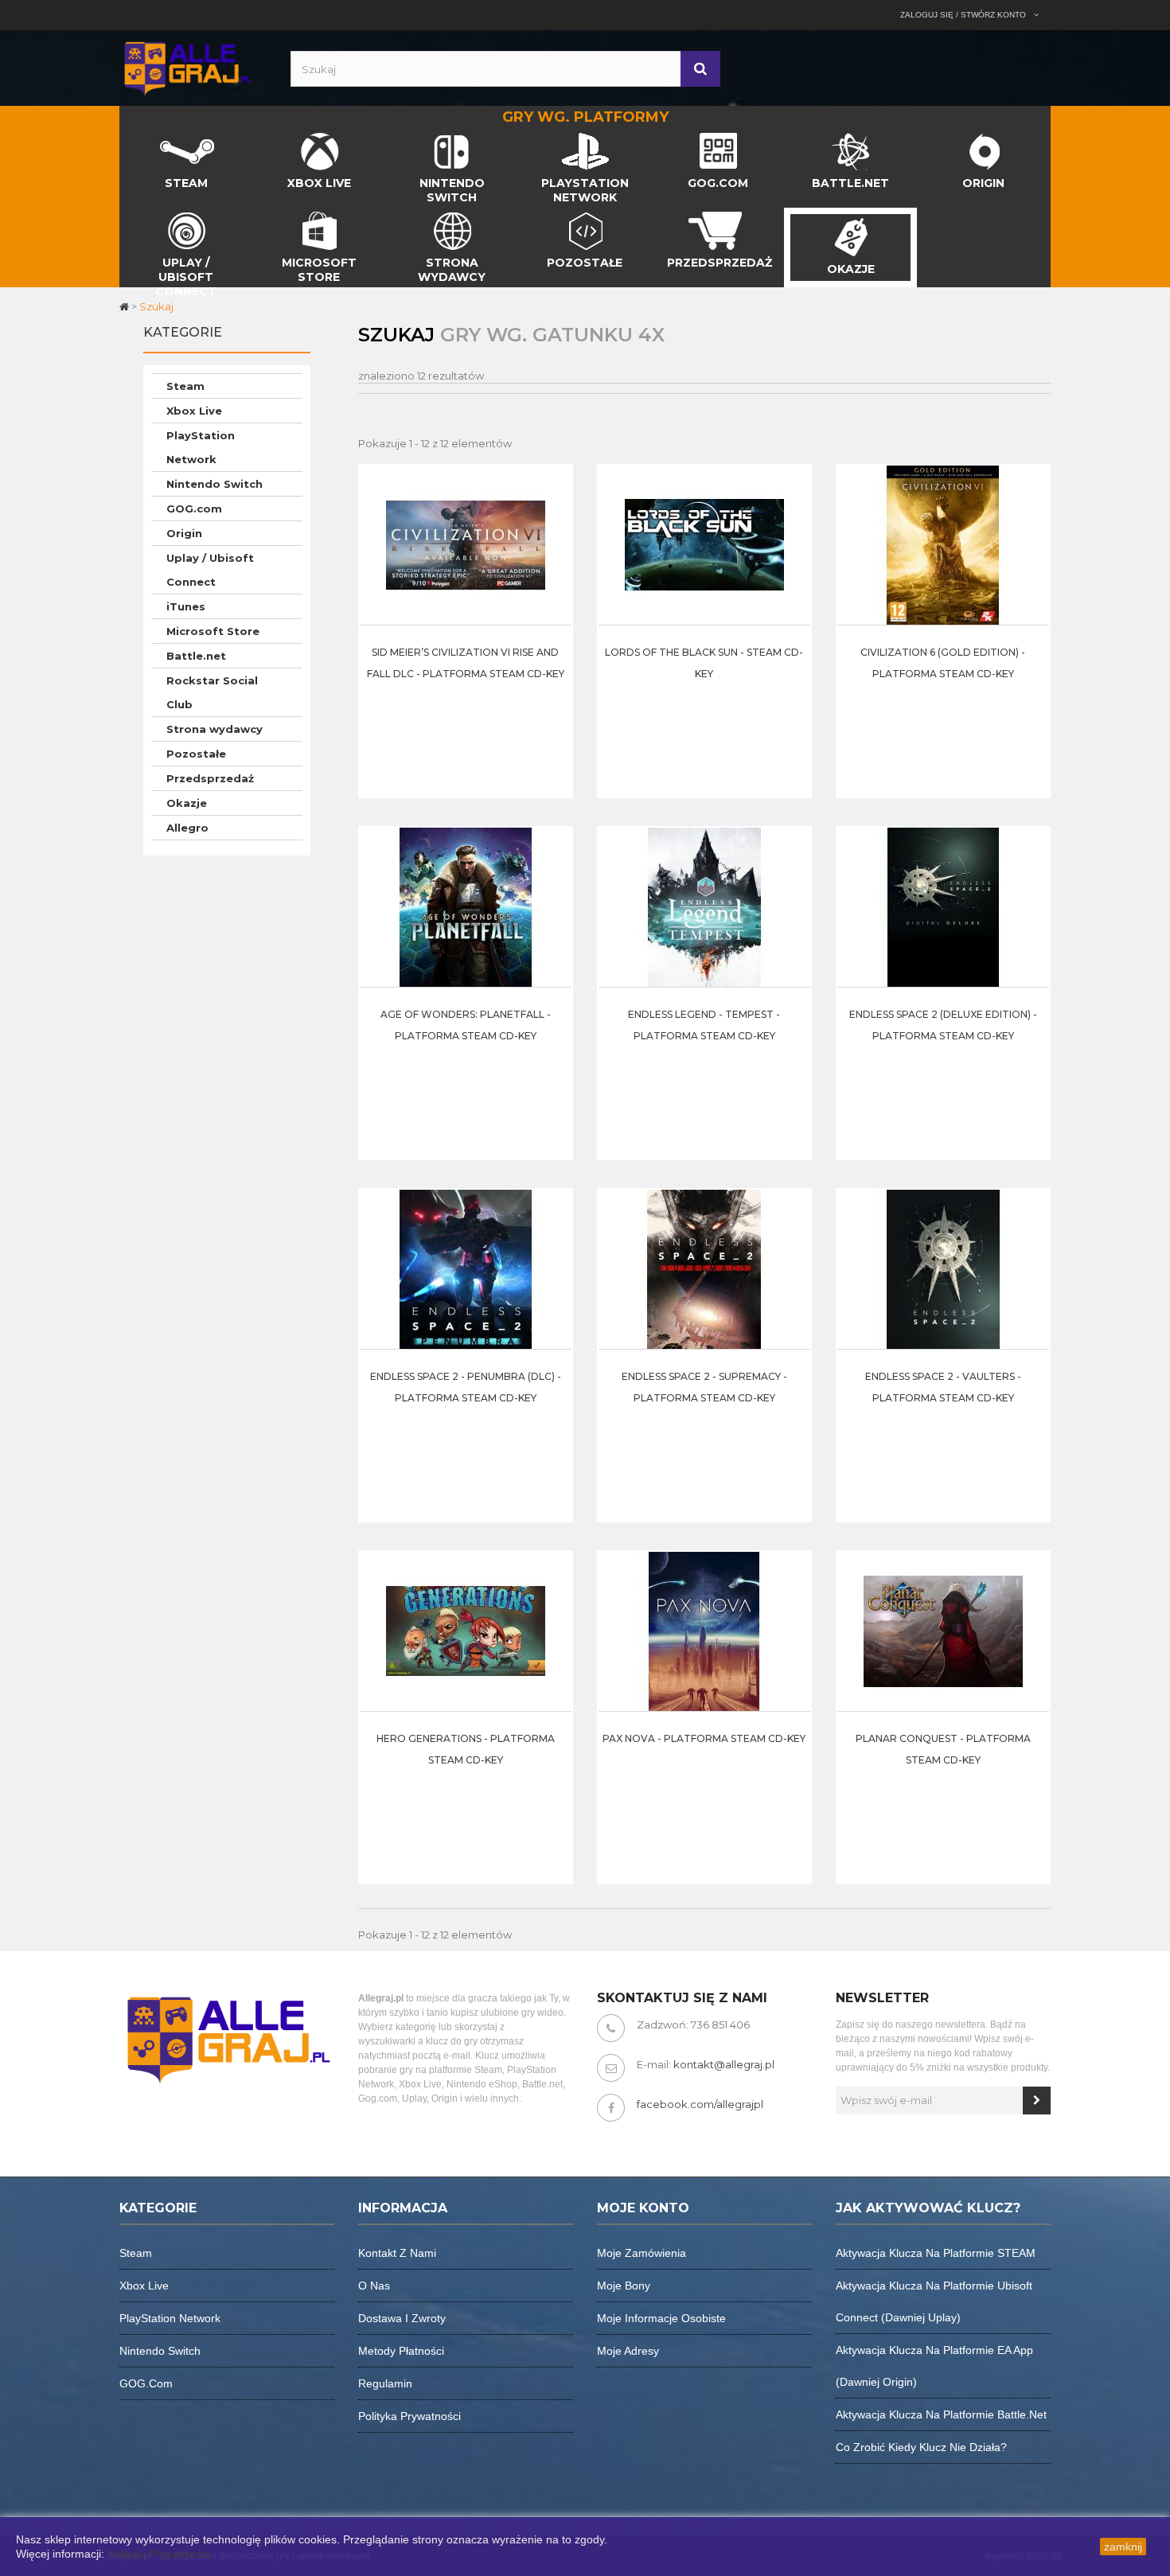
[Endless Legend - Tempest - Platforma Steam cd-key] (704, 906)
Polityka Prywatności (159, 2554)
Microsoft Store (213, 631)
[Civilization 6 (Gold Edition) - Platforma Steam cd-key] (943, 544)
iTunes (186, 606)
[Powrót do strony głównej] (125, 306)
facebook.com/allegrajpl (700, 2104)
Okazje (187, 803)
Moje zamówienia (642, 2253)
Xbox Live (194, 411)
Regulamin (385, 2383)
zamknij (1123, 2547)
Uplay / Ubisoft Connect (210, 570)
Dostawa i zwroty (402, 2318)
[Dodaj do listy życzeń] (556, 553)
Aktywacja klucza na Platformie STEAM (936, 2253)
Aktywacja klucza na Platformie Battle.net (941, 2414)
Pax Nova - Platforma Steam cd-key (704, 1738)
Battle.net (196, 656)
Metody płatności (401, 2351)
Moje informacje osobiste (661, 2318)
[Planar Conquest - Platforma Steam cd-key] (943, 1631)
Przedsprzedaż (210, 778)
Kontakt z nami (397, 2253)
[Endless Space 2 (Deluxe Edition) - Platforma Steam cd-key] (943, 906)
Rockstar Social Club (212, 692)
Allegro (187, 828)
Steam (185, 386)
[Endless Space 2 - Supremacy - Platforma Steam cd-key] (704, 1269)
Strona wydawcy (214, 729)
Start (133, 137)
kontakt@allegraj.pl (724, 2064)
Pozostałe (196, 754)
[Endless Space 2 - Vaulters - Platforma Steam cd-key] (943, 1269)
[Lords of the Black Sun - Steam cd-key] (704, 544)
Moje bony (624, 2286)
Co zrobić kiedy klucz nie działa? (921, 2447)
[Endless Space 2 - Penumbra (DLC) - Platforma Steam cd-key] (466, 1269)
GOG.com (194, 509)
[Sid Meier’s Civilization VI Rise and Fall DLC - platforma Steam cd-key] (466, 544)
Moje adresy (628, 2351)
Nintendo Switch (214, 484)
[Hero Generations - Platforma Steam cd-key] (466, 1631)
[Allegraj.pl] (187, 67)
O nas (374, 2286)
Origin (184, 533)
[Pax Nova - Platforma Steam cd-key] (704, 1631)
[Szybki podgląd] (556, 513)
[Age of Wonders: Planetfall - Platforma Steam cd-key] (466, 906)
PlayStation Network (201, 447)
